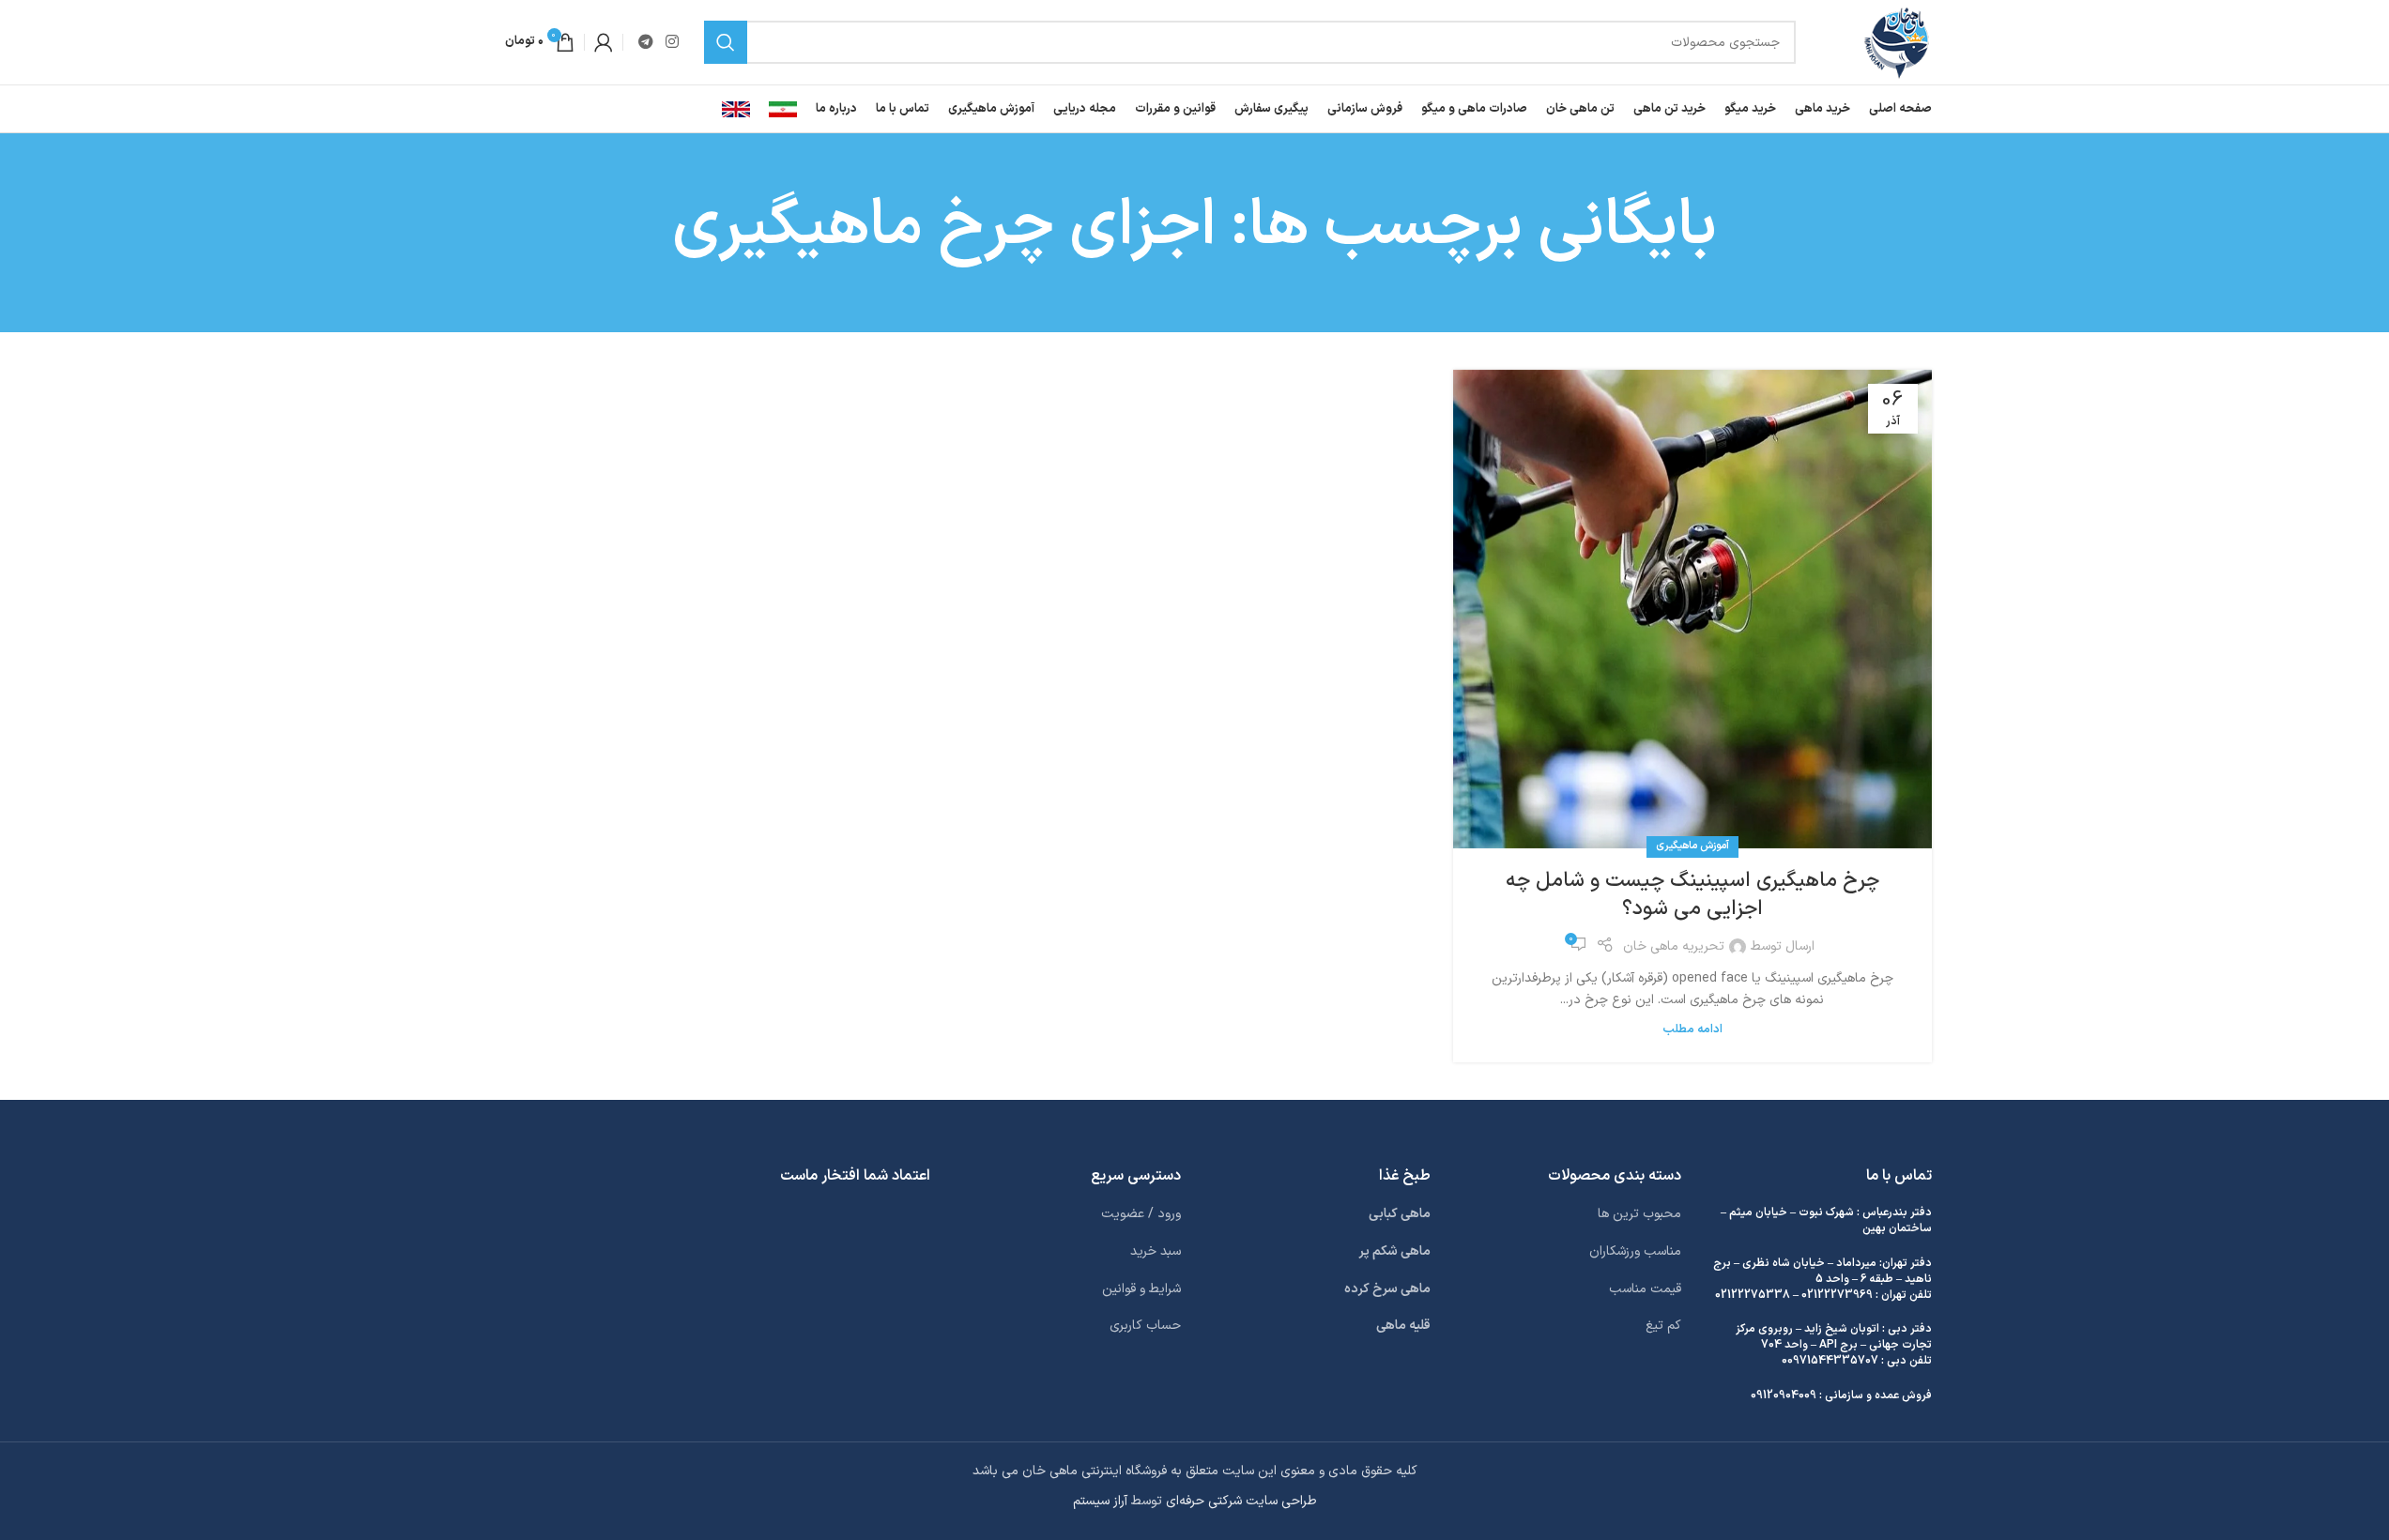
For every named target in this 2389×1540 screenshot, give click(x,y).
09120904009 (1784, 1395)
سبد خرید (1156, 1251)
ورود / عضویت (1141, 1214)
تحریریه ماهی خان (1674, 946)
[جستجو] (726, 42)
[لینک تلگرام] (646, 42)
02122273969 (1837, 1295)
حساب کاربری (1145, 1326)
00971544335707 (1830, 1361)
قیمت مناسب (1645, 1289)
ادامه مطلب (1692, 1029)
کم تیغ (1663, 1326)
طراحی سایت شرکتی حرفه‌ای (1241, 1501)
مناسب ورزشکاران (1635, 1251)
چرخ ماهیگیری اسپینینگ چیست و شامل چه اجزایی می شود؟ (1692, 895)
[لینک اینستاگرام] (673, 42)
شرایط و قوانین (1141, 1289)
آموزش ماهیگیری (1692, 846)
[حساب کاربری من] (604, 42)
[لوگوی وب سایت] (1897, 42)
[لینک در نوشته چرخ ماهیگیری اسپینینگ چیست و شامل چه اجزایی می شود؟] (1692, 609)
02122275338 (1753, 1295)
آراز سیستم (1100, 1501)
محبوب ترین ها (1639, 1214)
